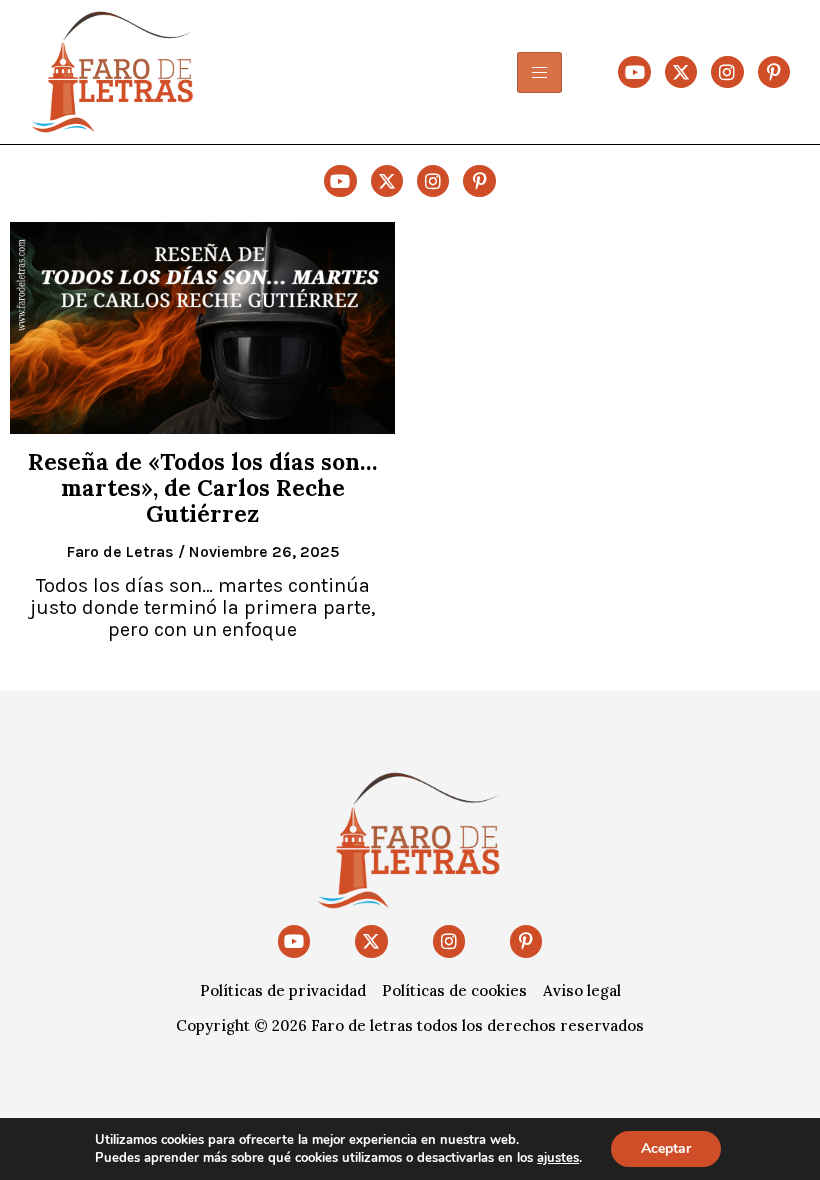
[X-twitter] (681, 72)
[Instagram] (727, 72)
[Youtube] (634, 72)
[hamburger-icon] (539, 72)
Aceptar (666, 1148)
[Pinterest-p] (774, 72)
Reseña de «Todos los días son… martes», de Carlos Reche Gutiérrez (202, 487)
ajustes (558, 1158)
